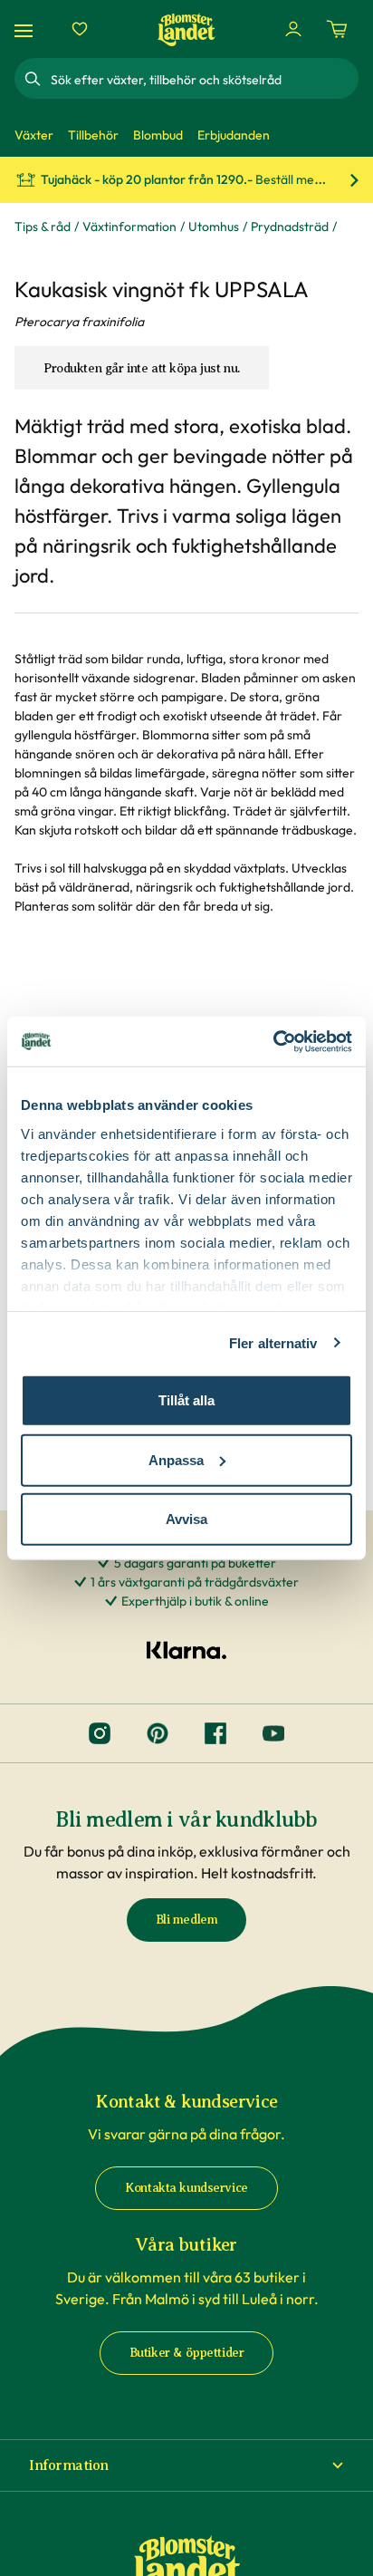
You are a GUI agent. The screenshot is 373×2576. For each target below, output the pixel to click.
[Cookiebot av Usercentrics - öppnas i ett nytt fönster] (273, 1041)
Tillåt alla (186, 1400)
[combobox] (203, 79)
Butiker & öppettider (187, 2353)
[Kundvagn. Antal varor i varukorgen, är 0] (337, 29)
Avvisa (186, 1519)
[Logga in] (293, 29)
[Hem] (186, 29)
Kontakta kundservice (186, 2188)
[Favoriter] (80, 29)
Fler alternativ (273, 1342)
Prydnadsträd (290, 227)
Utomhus (214, 227)
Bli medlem (187, 1920)
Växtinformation (129, 227)
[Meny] (26, 29)
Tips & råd (43, 227)
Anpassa (176, 1459)
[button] (186, 2465)
